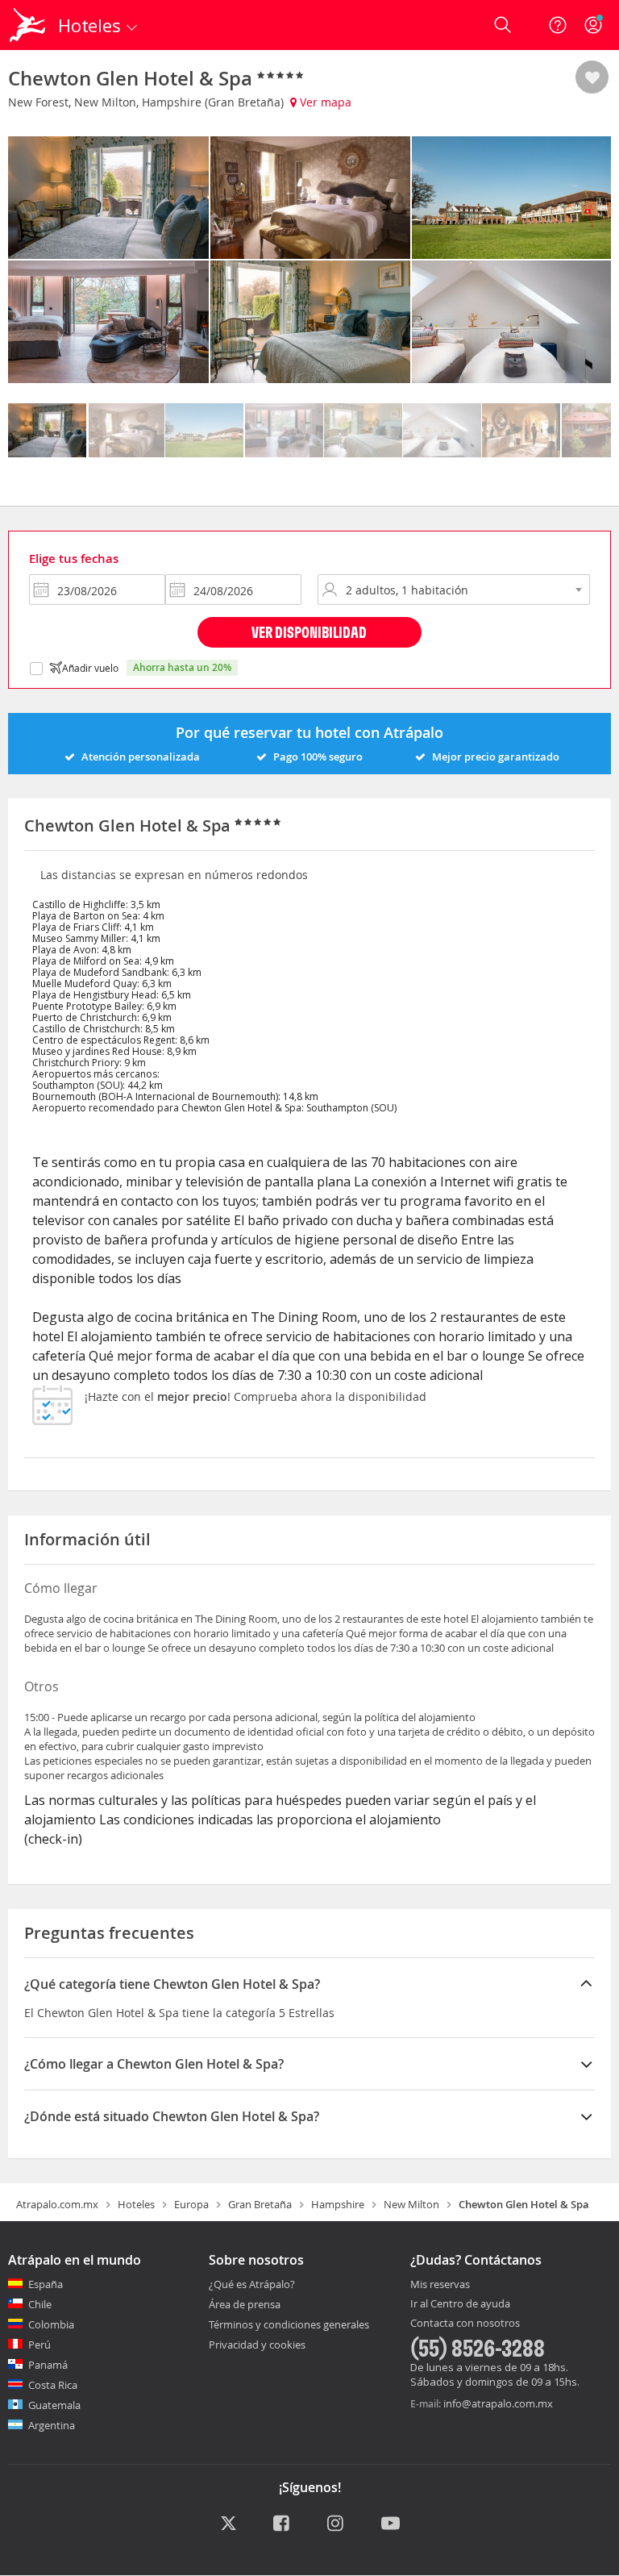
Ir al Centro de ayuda (460, 2304)
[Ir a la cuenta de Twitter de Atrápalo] (228, 2524)
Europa (191, 2204)
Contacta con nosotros (465, 2324)
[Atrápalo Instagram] (337, 2524)
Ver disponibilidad (309, 632)
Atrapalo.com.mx (57, 2204)
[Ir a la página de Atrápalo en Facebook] (282, 2524)
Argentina (52, 2425)
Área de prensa (245, 2304)
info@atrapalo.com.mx (498, 2403)
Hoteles (136, 2204)
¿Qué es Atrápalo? (252, 2284)
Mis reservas (440, 2285)
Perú (39, 2345)
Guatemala (54, 2405)
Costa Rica (53, 2385)
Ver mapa (324, 102)
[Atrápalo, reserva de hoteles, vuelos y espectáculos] (29, 25)
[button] (592, 78)
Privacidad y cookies (257, 2345)
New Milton (411, 2204)
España (46, 2284)
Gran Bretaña (260, 2204)
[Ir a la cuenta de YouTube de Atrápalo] (391, 2524)
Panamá (48, 2365)
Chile (40, 2304)
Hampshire (338, 2204)
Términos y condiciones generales (289, 2324)
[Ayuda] (558, 25)
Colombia (51, 2324)
